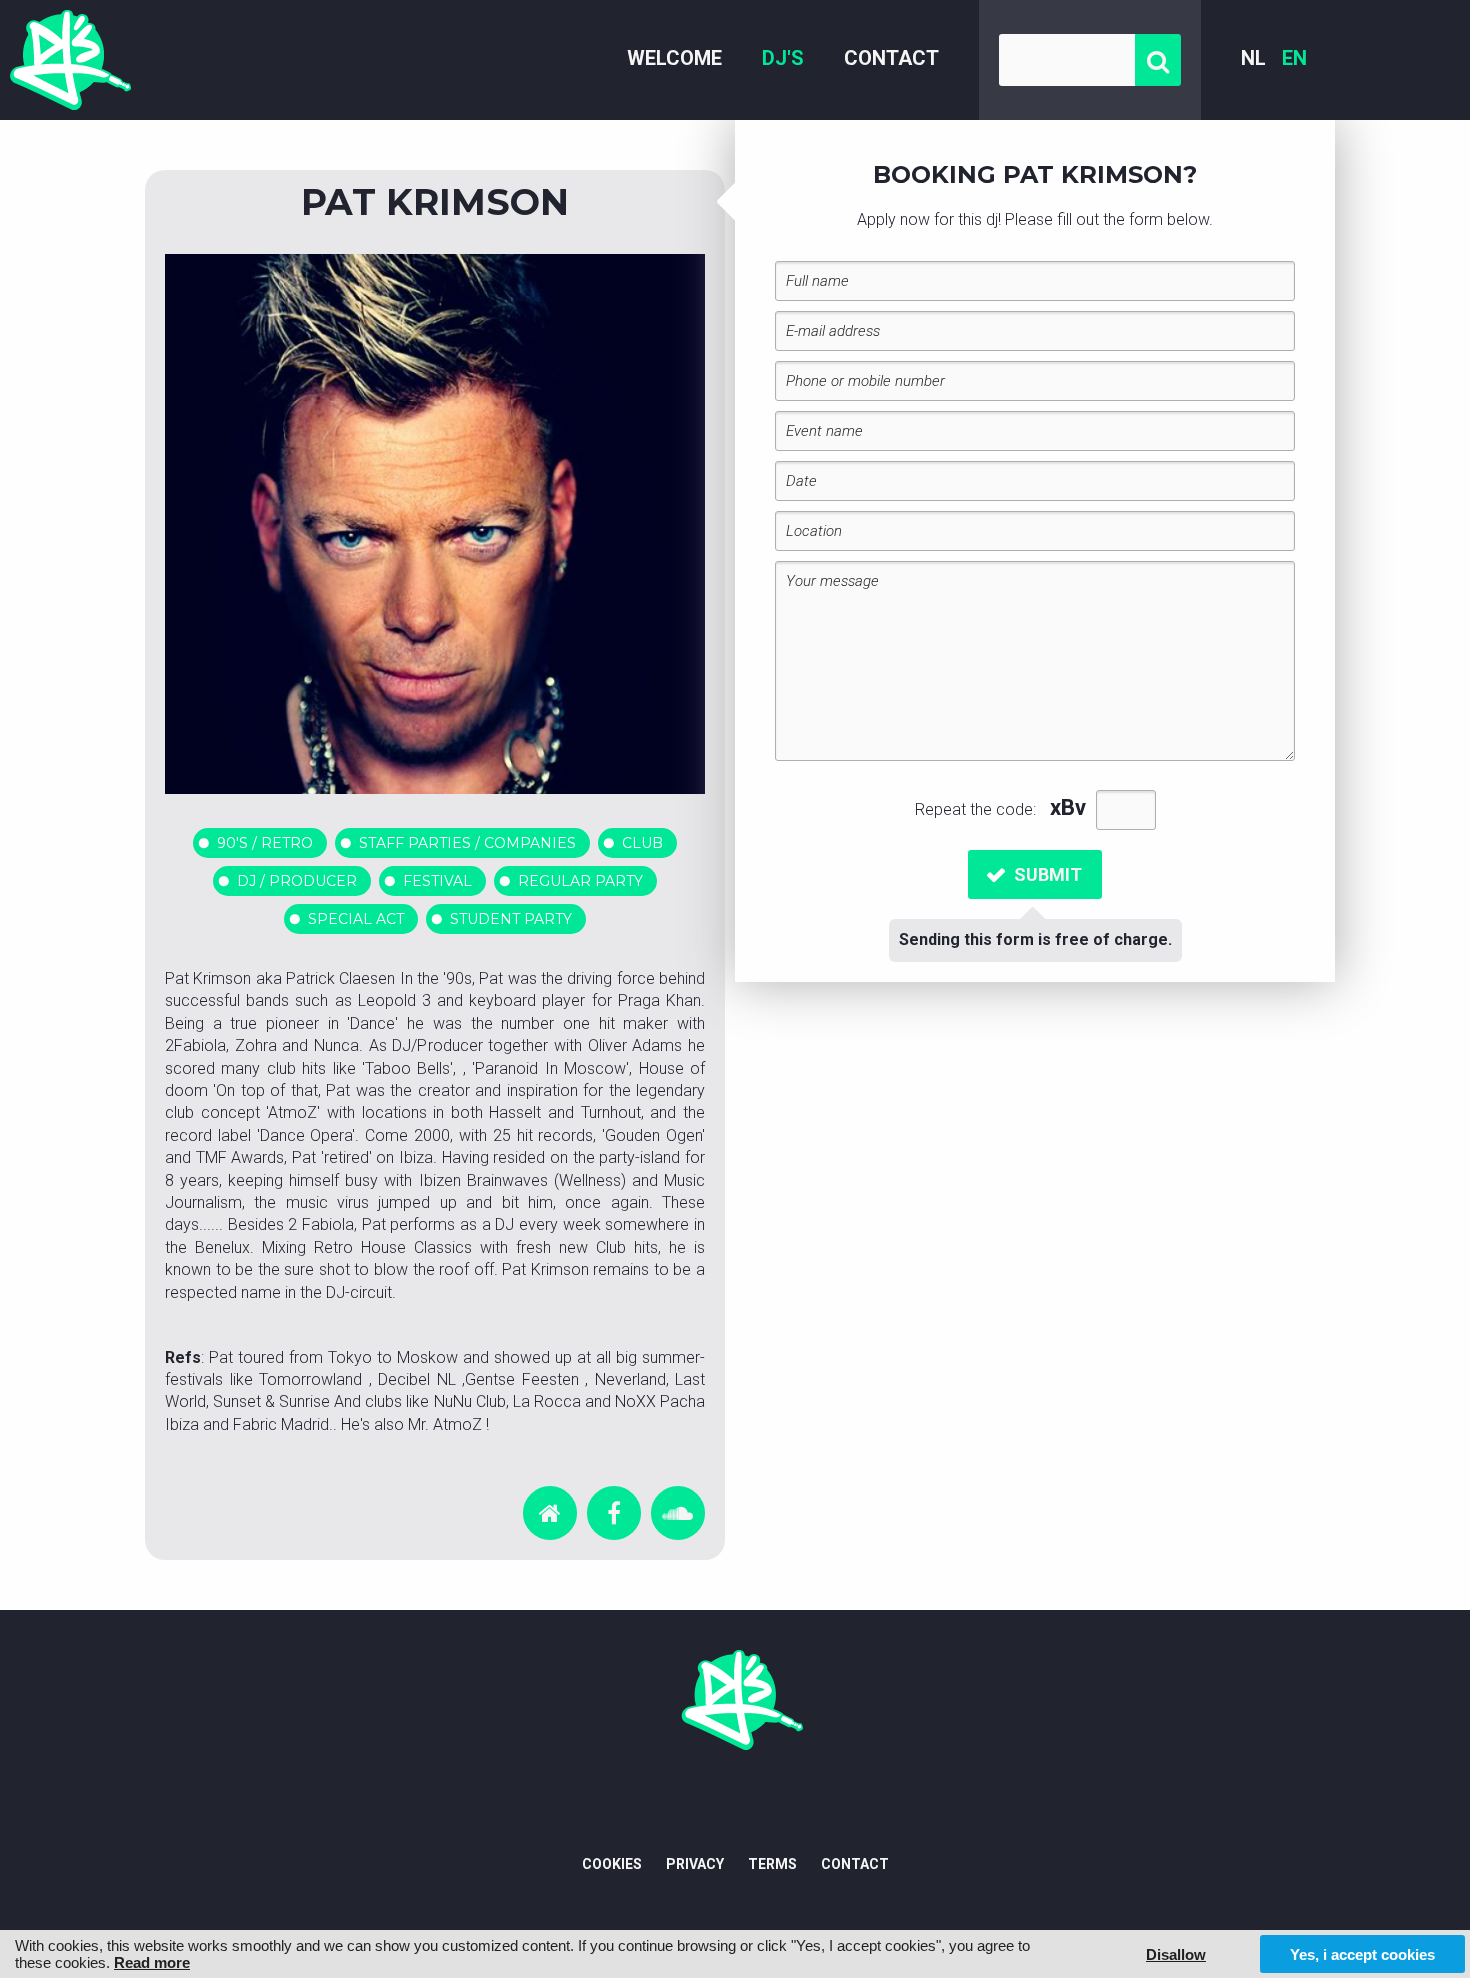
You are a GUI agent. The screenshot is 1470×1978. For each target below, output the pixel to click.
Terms (772, 1864)
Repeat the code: (977, 809)
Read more (152, 1962)
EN (1294, 58)
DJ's (783, 58)
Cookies (612, 1864)
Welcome (674, 58)
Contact (891, 58)
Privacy (695, 1864)
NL (1253, 58)
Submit (1048, 874)
